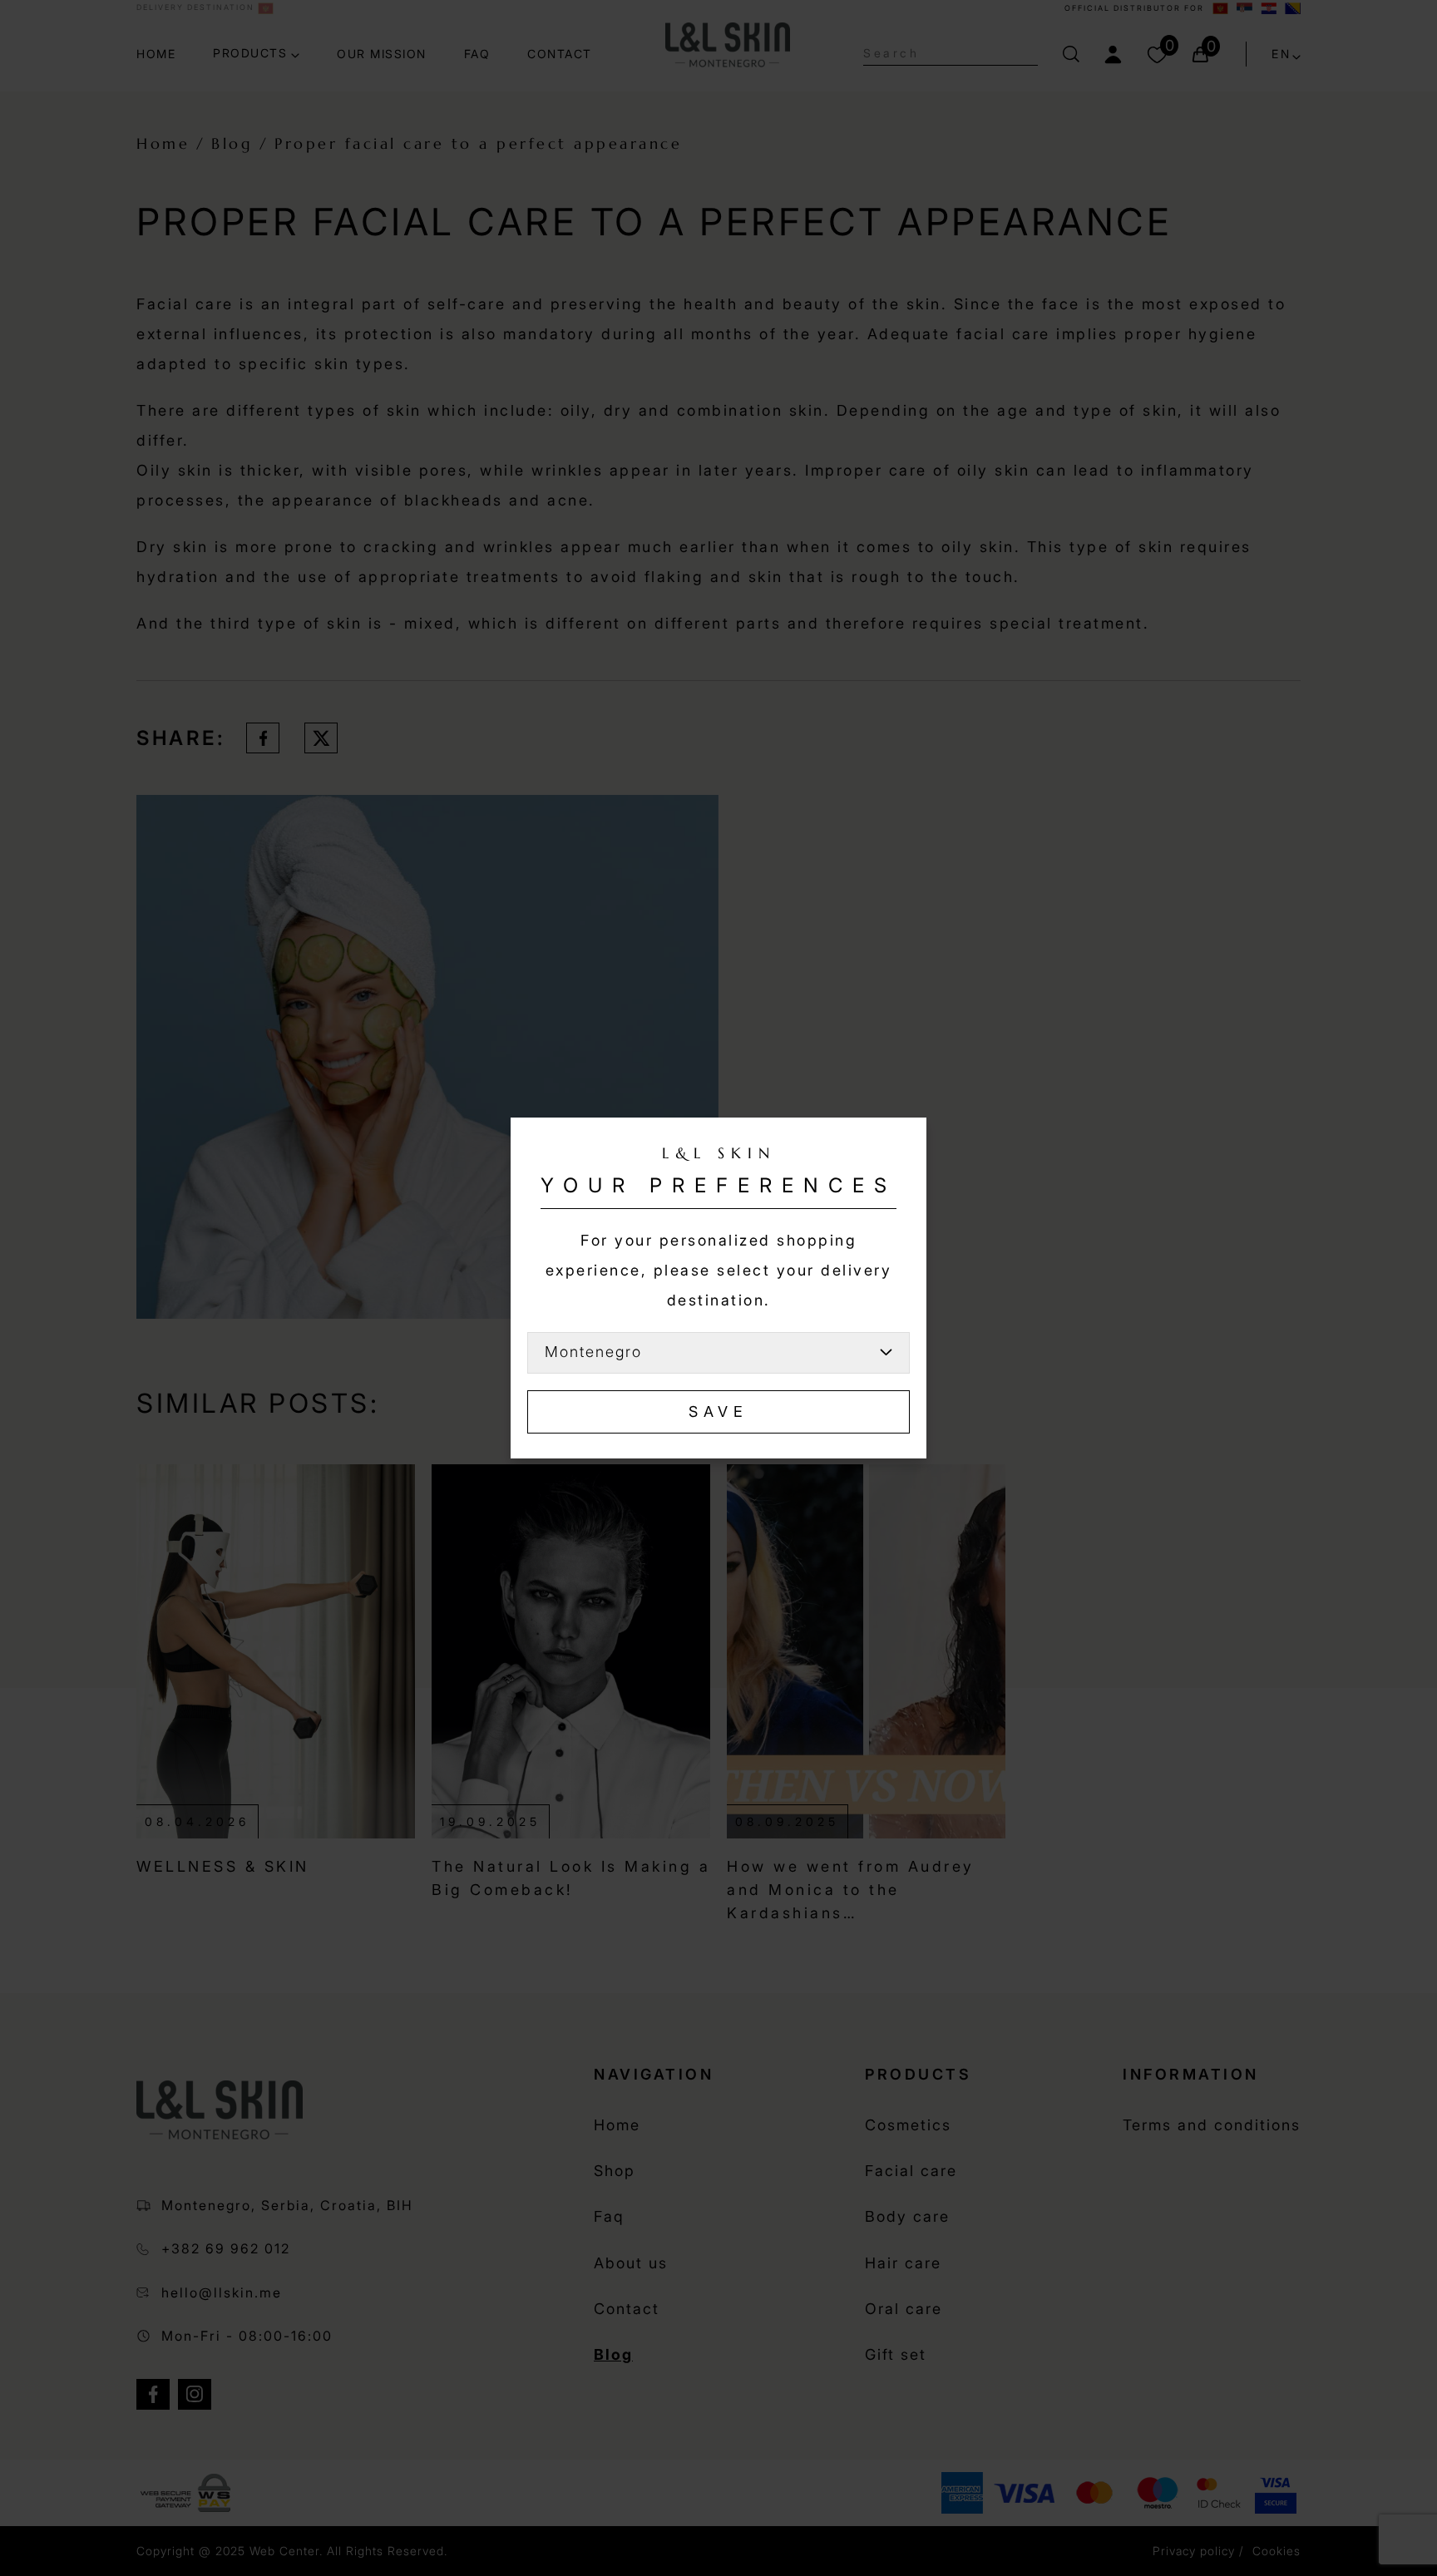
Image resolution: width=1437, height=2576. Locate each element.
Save (718, 1411)
